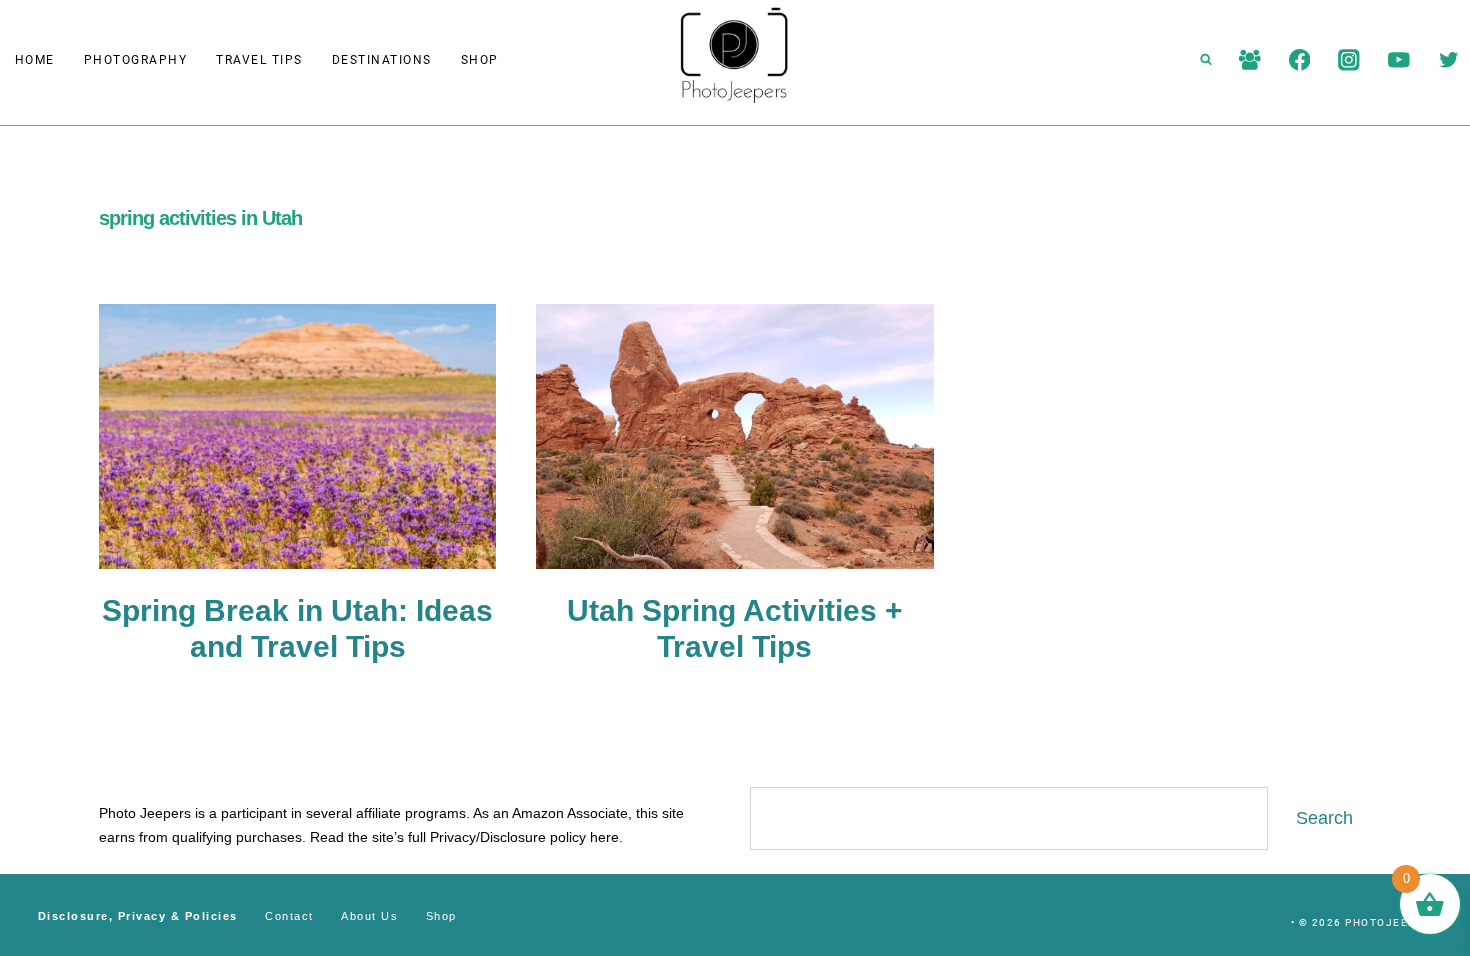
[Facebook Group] (1249, 59)
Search (1324, 818)
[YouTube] (1398, 59)
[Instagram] (1349, 59)
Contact (289, 916)
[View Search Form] (1206, 60)
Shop (480, 60)
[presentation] (297, 436)
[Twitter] (1448, 59)
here (604, 837)
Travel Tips (259, 60)
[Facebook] (1299, 59)
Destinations (382, 60)
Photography (136, 60)
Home (35, 60)
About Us (369, 916)
